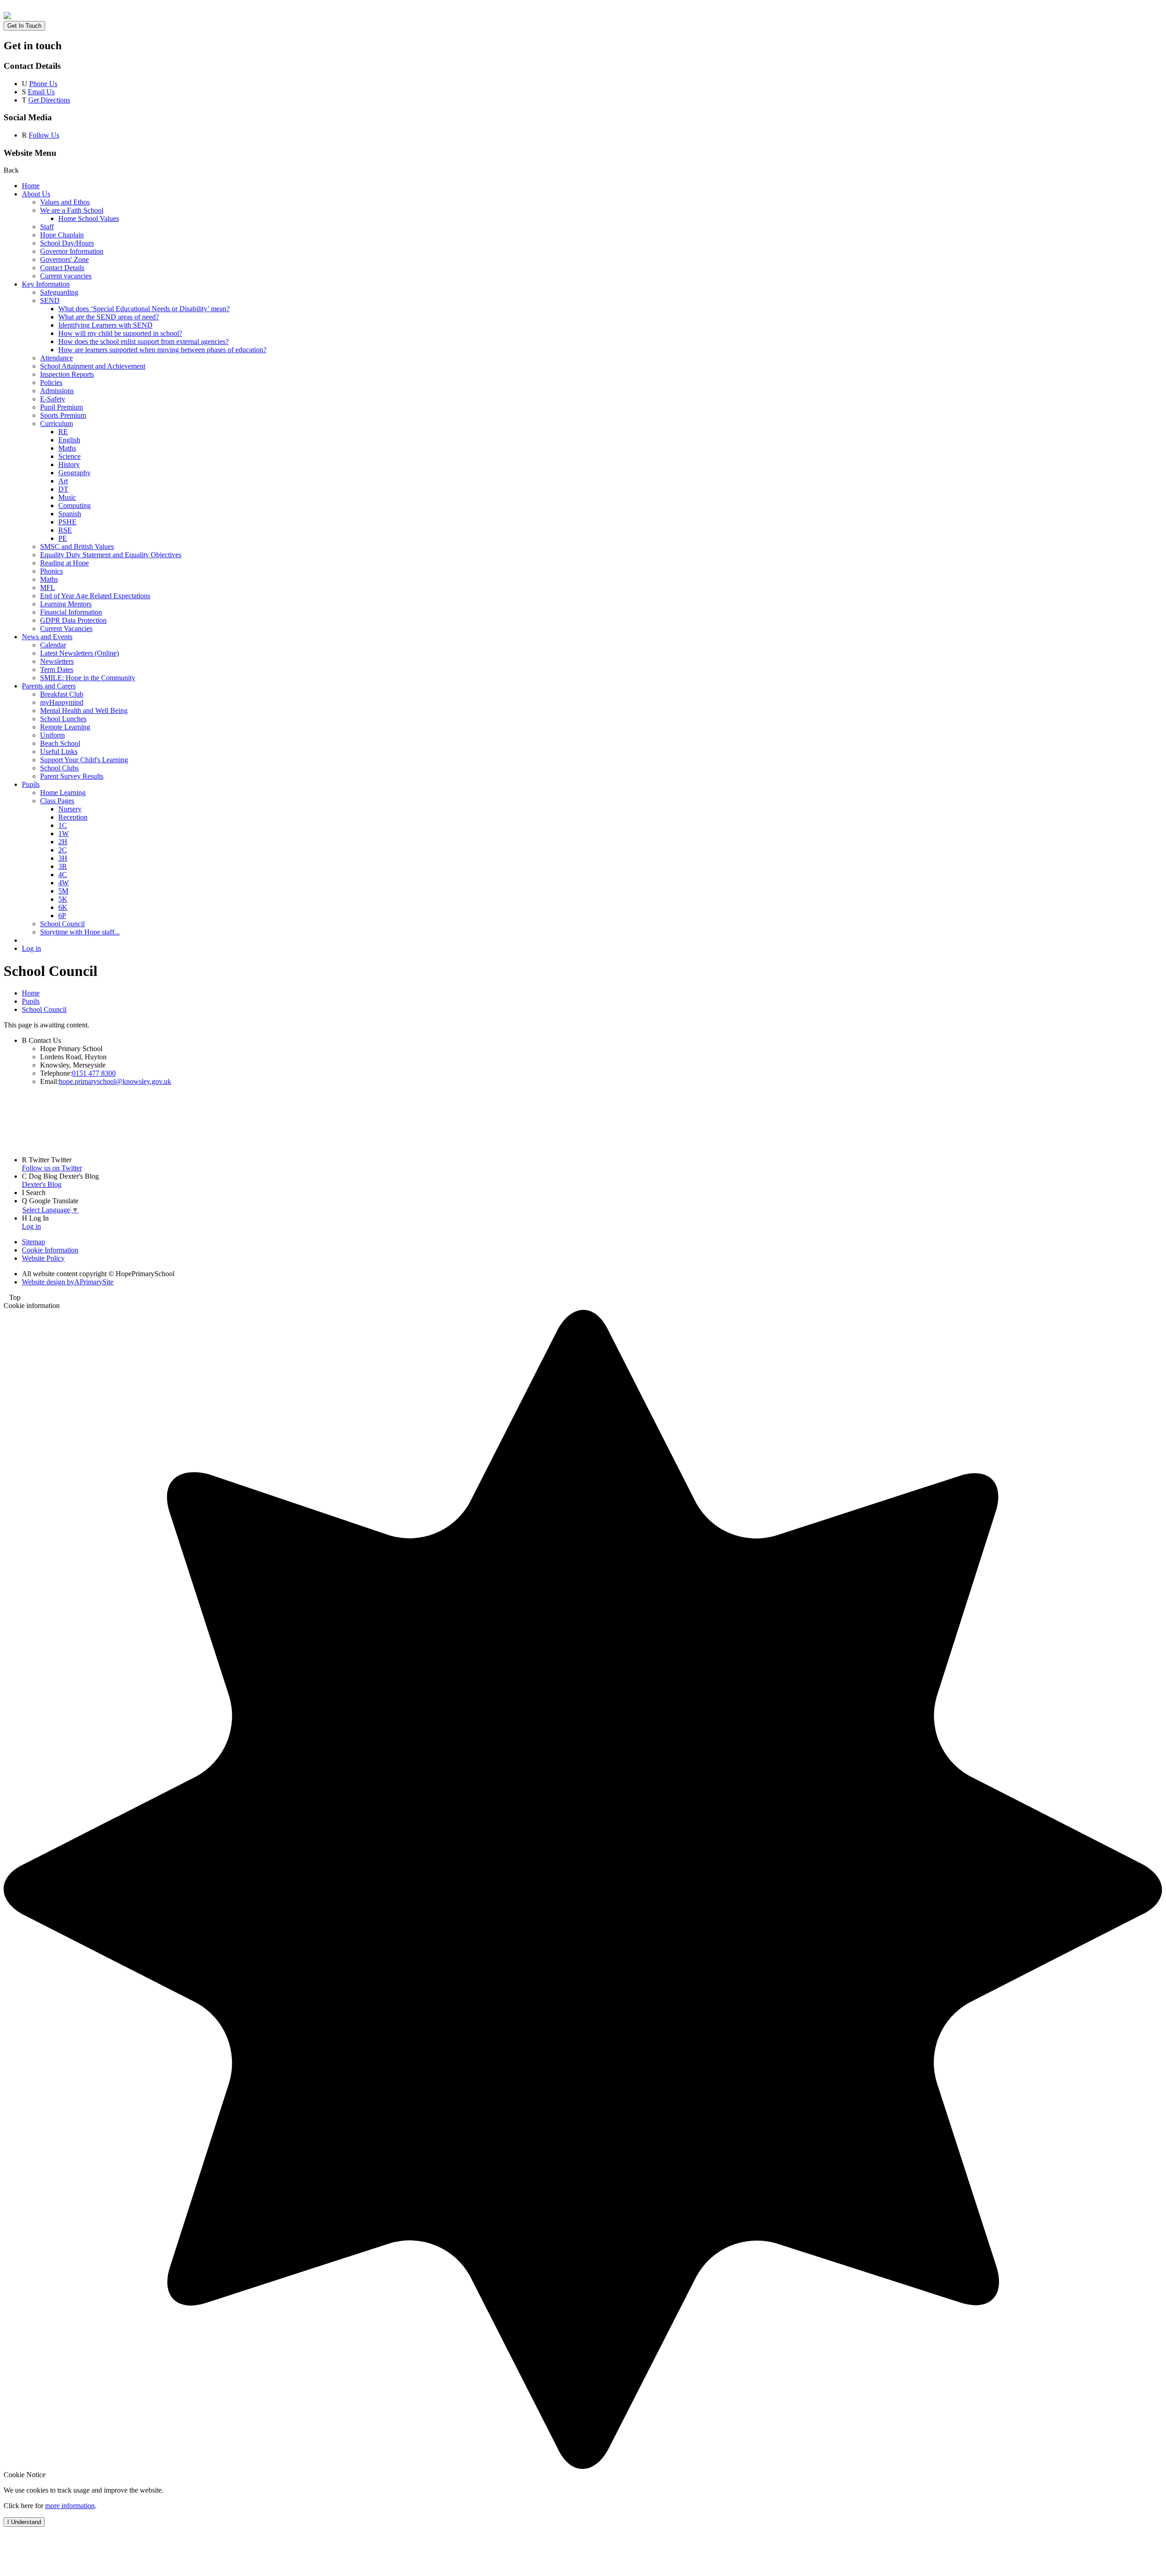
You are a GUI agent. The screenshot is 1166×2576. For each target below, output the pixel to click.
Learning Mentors (66, 604)
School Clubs (59, 768)
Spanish (70, 514)
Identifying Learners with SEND (105, 325)
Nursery (70, 809)
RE (63, 432)
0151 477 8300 (94, 1073)
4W (64, 883)
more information (70, 2506)
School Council (62, 924)
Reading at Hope (64, 563)
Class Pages (57, 801)
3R (63, 866)
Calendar (53, 645)
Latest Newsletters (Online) (79, 653)
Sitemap (33, 1242)
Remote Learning (65, 727)
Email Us (41, 92)
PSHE (67, 522)
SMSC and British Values (77, 547)
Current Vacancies (66, 629)
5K (63, 899)
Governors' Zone (64, 259)
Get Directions (49, 100)
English (69, 440)
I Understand (24, 2522)
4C (63, 875)
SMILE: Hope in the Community (88, 678)
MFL (48, 588)
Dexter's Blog (42, 1184)
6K (63, 907)
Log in (31, 948)
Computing (74, 505)
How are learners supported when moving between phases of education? (162, 350)
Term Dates (57, 670)
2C (63, 850)
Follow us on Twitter (52, 1168)
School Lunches (63, 719)
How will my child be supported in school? (120, 333)
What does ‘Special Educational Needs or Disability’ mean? (144, 309)
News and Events (47, 637)
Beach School (60, 743)
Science (69, 456)
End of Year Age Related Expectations (95, 596)
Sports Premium (63, 415)
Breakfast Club (62, 694)
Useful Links (59, 752)
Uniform (52, 735)
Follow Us (44, 135)
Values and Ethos (65, 202)
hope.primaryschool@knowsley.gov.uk (115, 1081)
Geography (74, 473)
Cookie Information (50, 1250)
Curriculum (56, 423)
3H (63, 858)
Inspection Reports (67, 374)
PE (63, 538)
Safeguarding (59, 292)
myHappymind (62, 702)
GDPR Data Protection (73, 620)
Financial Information (71, 612)
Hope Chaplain (62, 235)
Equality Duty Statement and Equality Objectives (111, 555)
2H (63, 842)
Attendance (56, 358)
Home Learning (63, 793)
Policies (51, 382)
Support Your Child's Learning (84, 760)
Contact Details (62, 268)
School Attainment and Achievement (93, 366)
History (69, 464)
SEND (50, 300)
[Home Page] (7, 17)
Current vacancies (66, 276)
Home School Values (89, 218)
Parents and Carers (49, 686)
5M (63, 891)
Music (67, 497)
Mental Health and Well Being (84, 711)
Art (63, 481)
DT (63, 489)
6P (62, 916)
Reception (73, 817)
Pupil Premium (61, 407)
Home (31, 186)
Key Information (46, 284)
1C (63, 825)
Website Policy (43, 1258)
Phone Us (43, 84)
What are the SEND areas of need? (109, 317)
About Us (36, 194)
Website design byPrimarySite (68, 1282)
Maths (67, 448)
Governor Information (72, 251)
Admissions (57, 391)
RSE (65, 530)
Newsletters (57, 661)
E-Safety (53, 399)
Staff (47, 227)
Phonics (51, 571)
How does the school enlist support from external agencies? (143, 341)
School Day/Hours (67, 243)
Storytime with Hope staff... (80, 932)
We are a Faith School (72, 210)
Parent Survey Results (72, 776)
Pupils (31, 784)
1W (64, 834)
